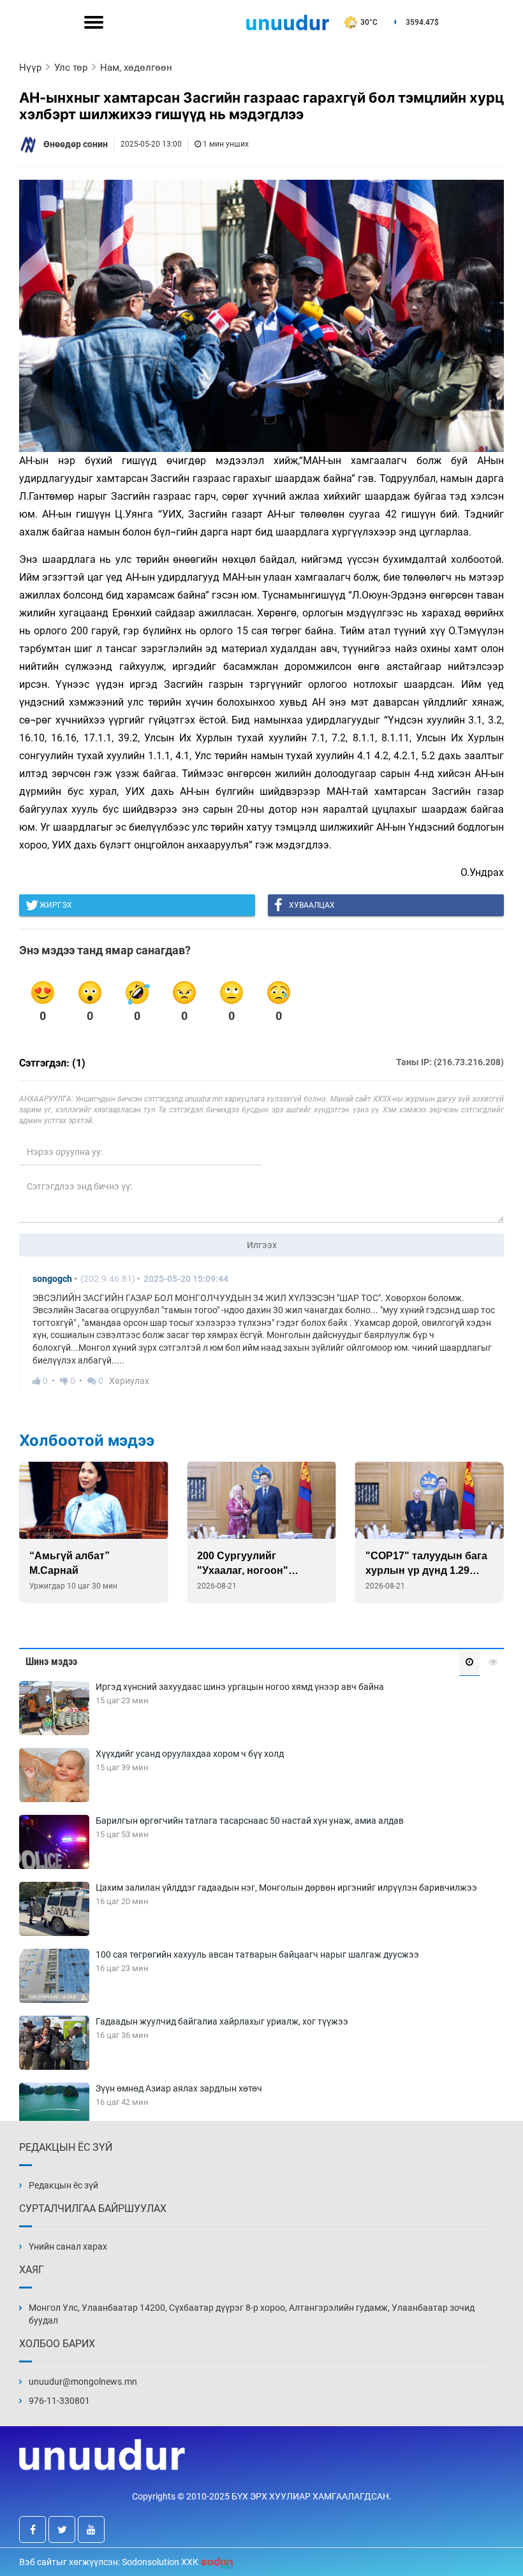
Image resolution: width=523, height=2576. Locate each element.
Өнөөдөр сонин (76, 144)
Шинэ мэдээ (51, 1662)
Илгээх (262, 1245)
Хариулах (129, 1381)
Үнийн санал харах (68, 2246)
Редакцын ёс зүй (63, 2185)
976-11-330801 (59, 2401)
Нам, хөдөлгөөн (136, 68)
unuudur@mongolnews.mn (83, 2382)
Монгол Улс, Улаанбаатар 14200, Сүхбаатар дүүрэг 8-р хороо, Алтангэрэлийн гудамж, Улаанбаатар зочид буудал (252, 2314)
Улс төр (71, 68)
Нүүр (30, 68)
